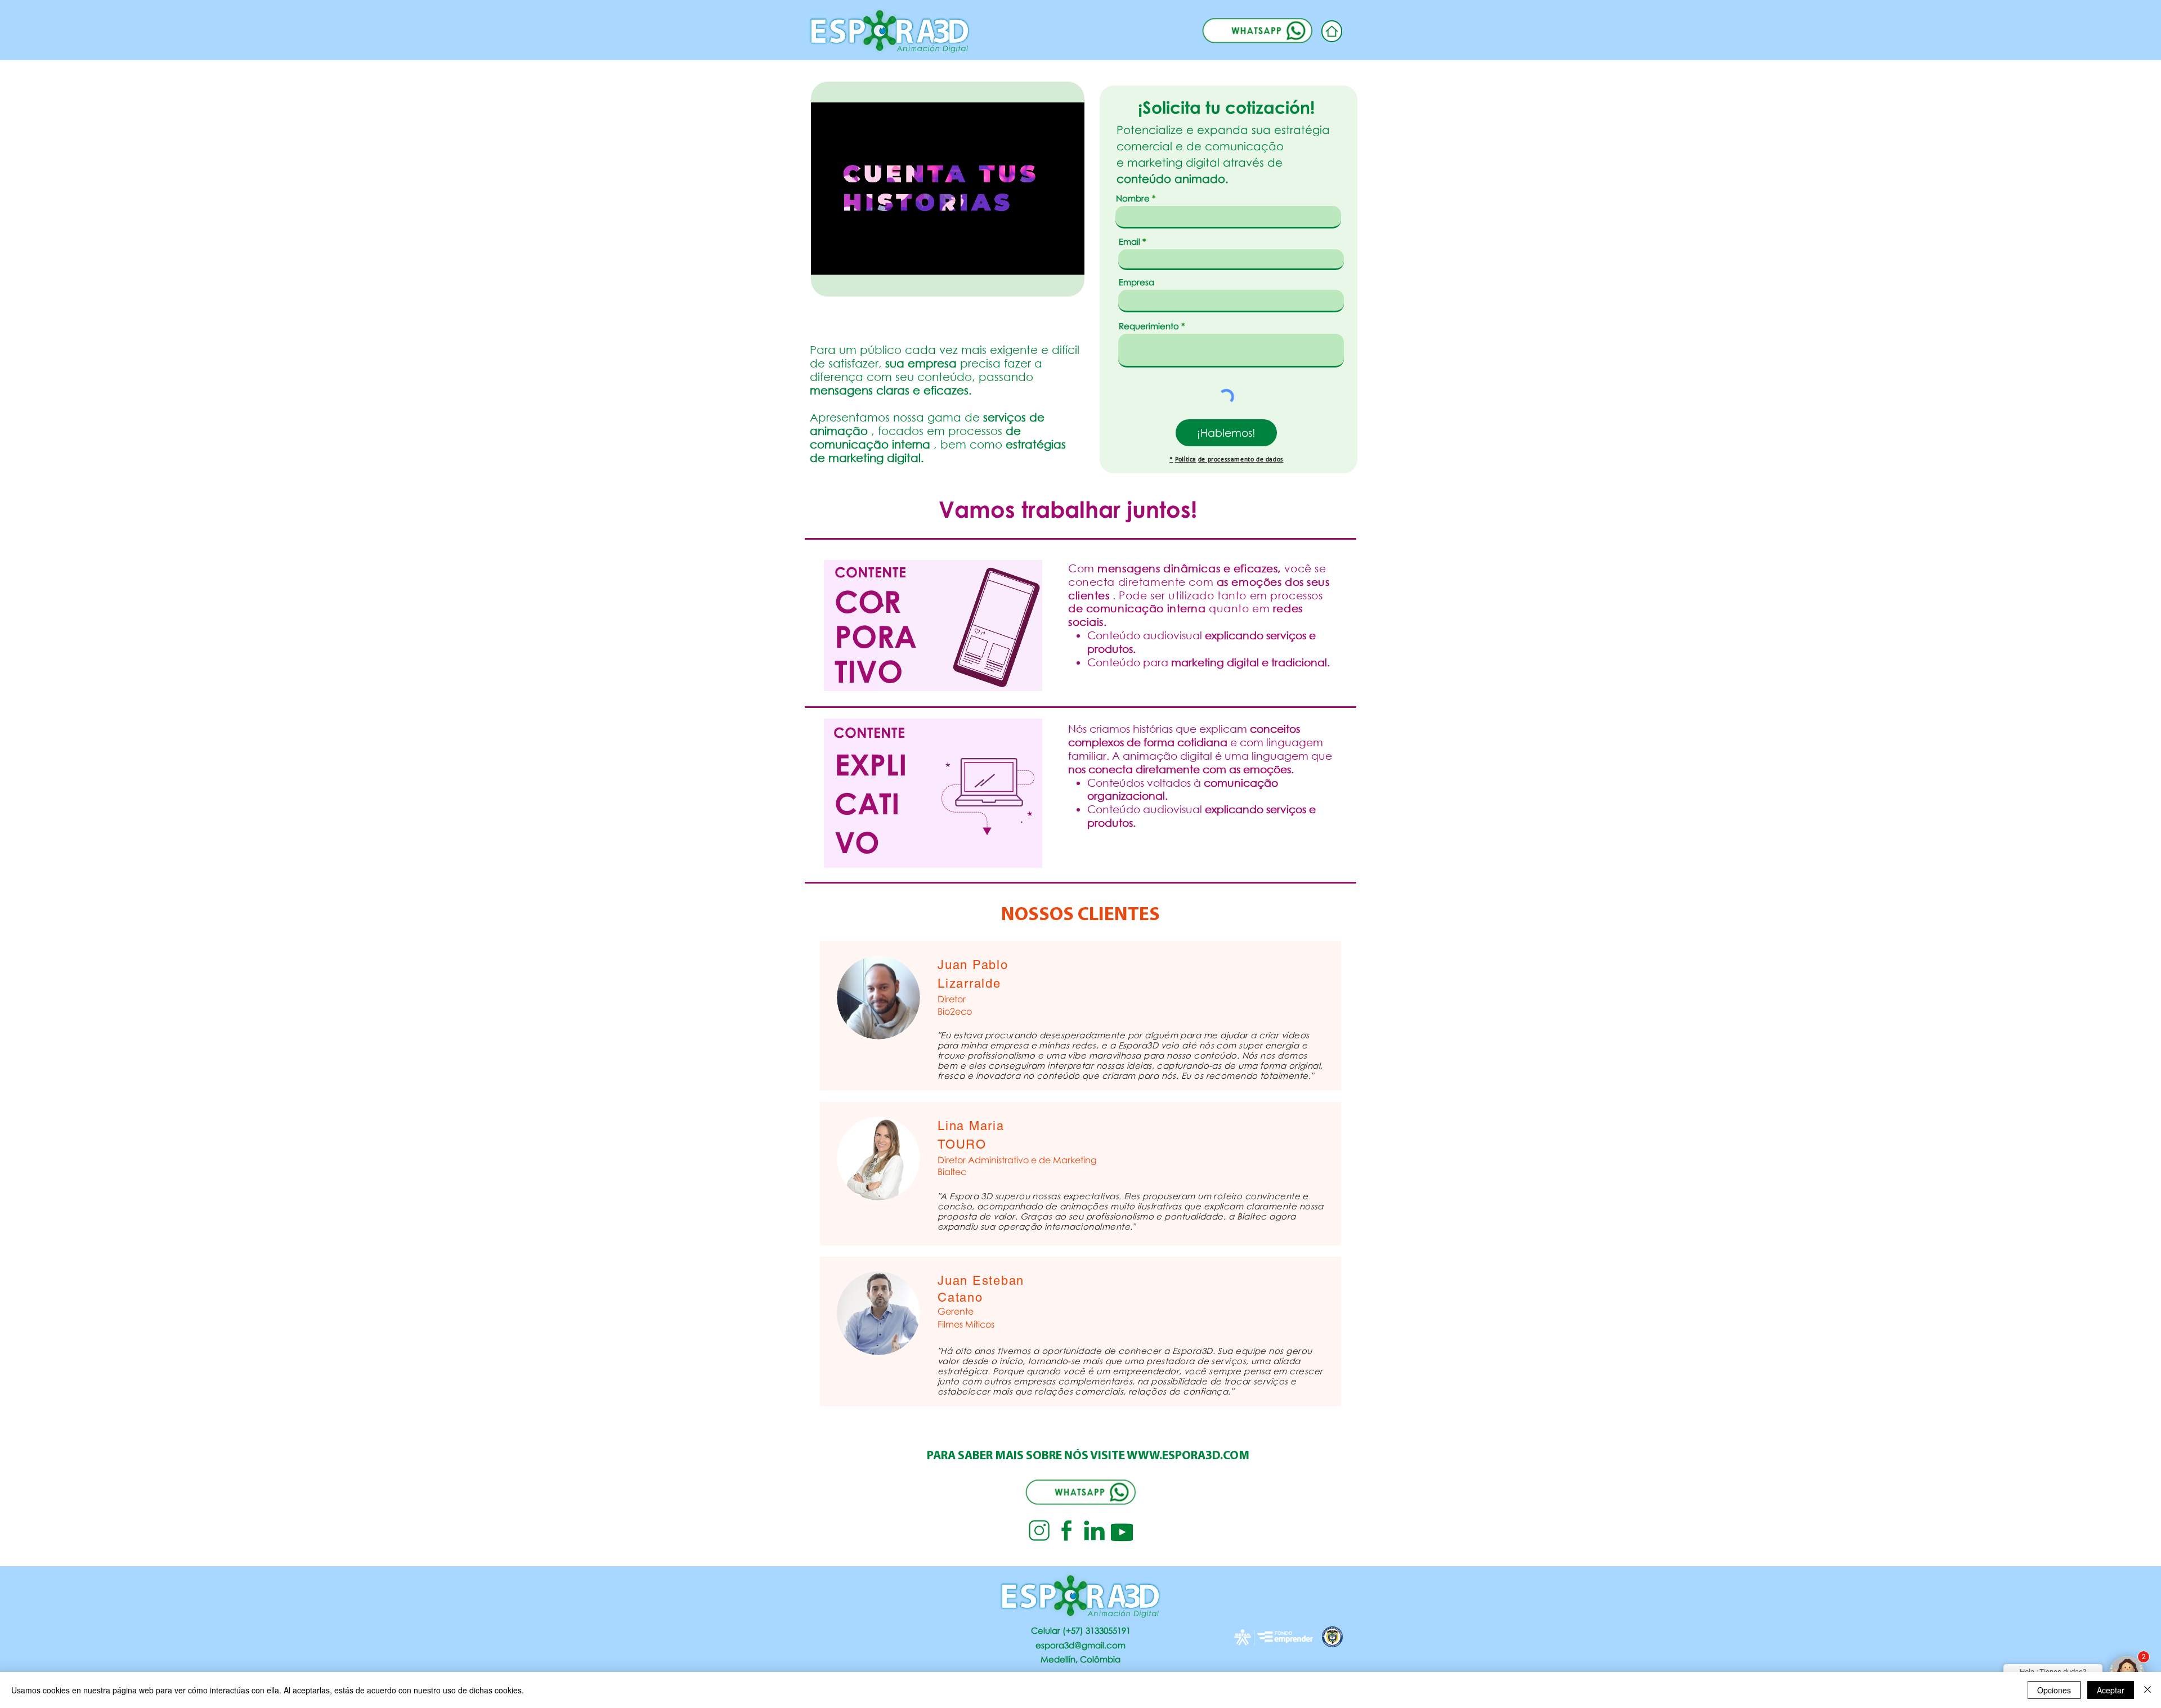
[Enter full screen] (1069, 259)
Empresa (1136, 282)
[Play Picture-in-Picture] (1050, 259)
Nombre (1133, 198)
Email (1129, 242)
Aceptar (2111, 1690)
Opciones (2054, 1690)
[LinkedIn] (1094, 1530)
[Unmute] (845, 259)
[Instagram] (1039, 1530)
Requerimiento (1149, 326)
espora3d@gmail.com (1080, 1645)
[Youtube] (1122, 1530)
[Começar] (1332, 31)
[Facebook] (1067, 1530)
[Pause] (826, 259)
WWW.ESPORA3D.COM (1188, 1456)
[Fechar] (2147, 1690)
